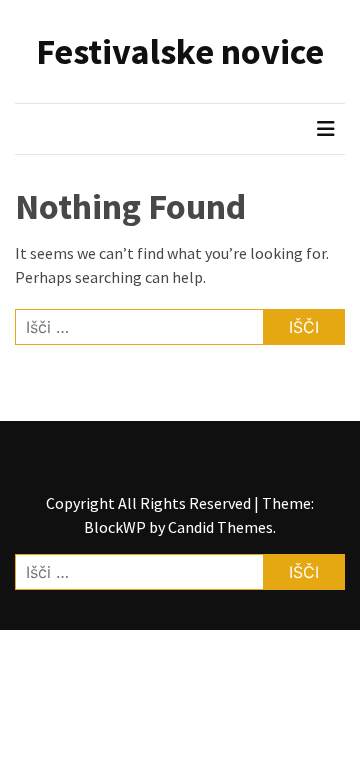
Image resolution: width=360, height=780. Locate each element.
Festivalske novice (180, 51)
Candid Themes (220, 527)
